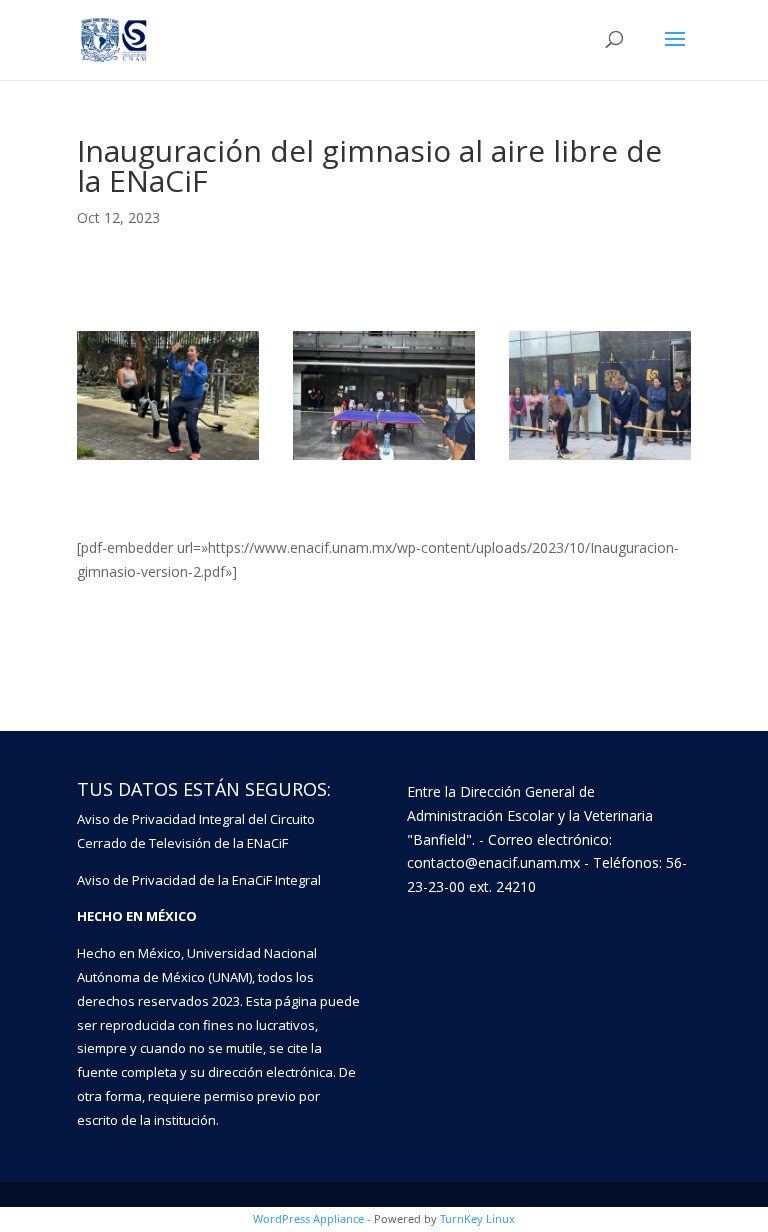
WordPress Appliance (308, 1218)
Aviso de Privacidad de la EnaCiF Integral (199, 880)
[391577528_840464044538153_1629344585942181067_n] (600, 459)
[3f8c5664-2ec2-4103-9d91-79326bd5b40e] (384, 459)
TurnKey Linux (477, 1218)
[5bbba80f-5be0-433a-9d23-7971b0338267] (168, 459)
